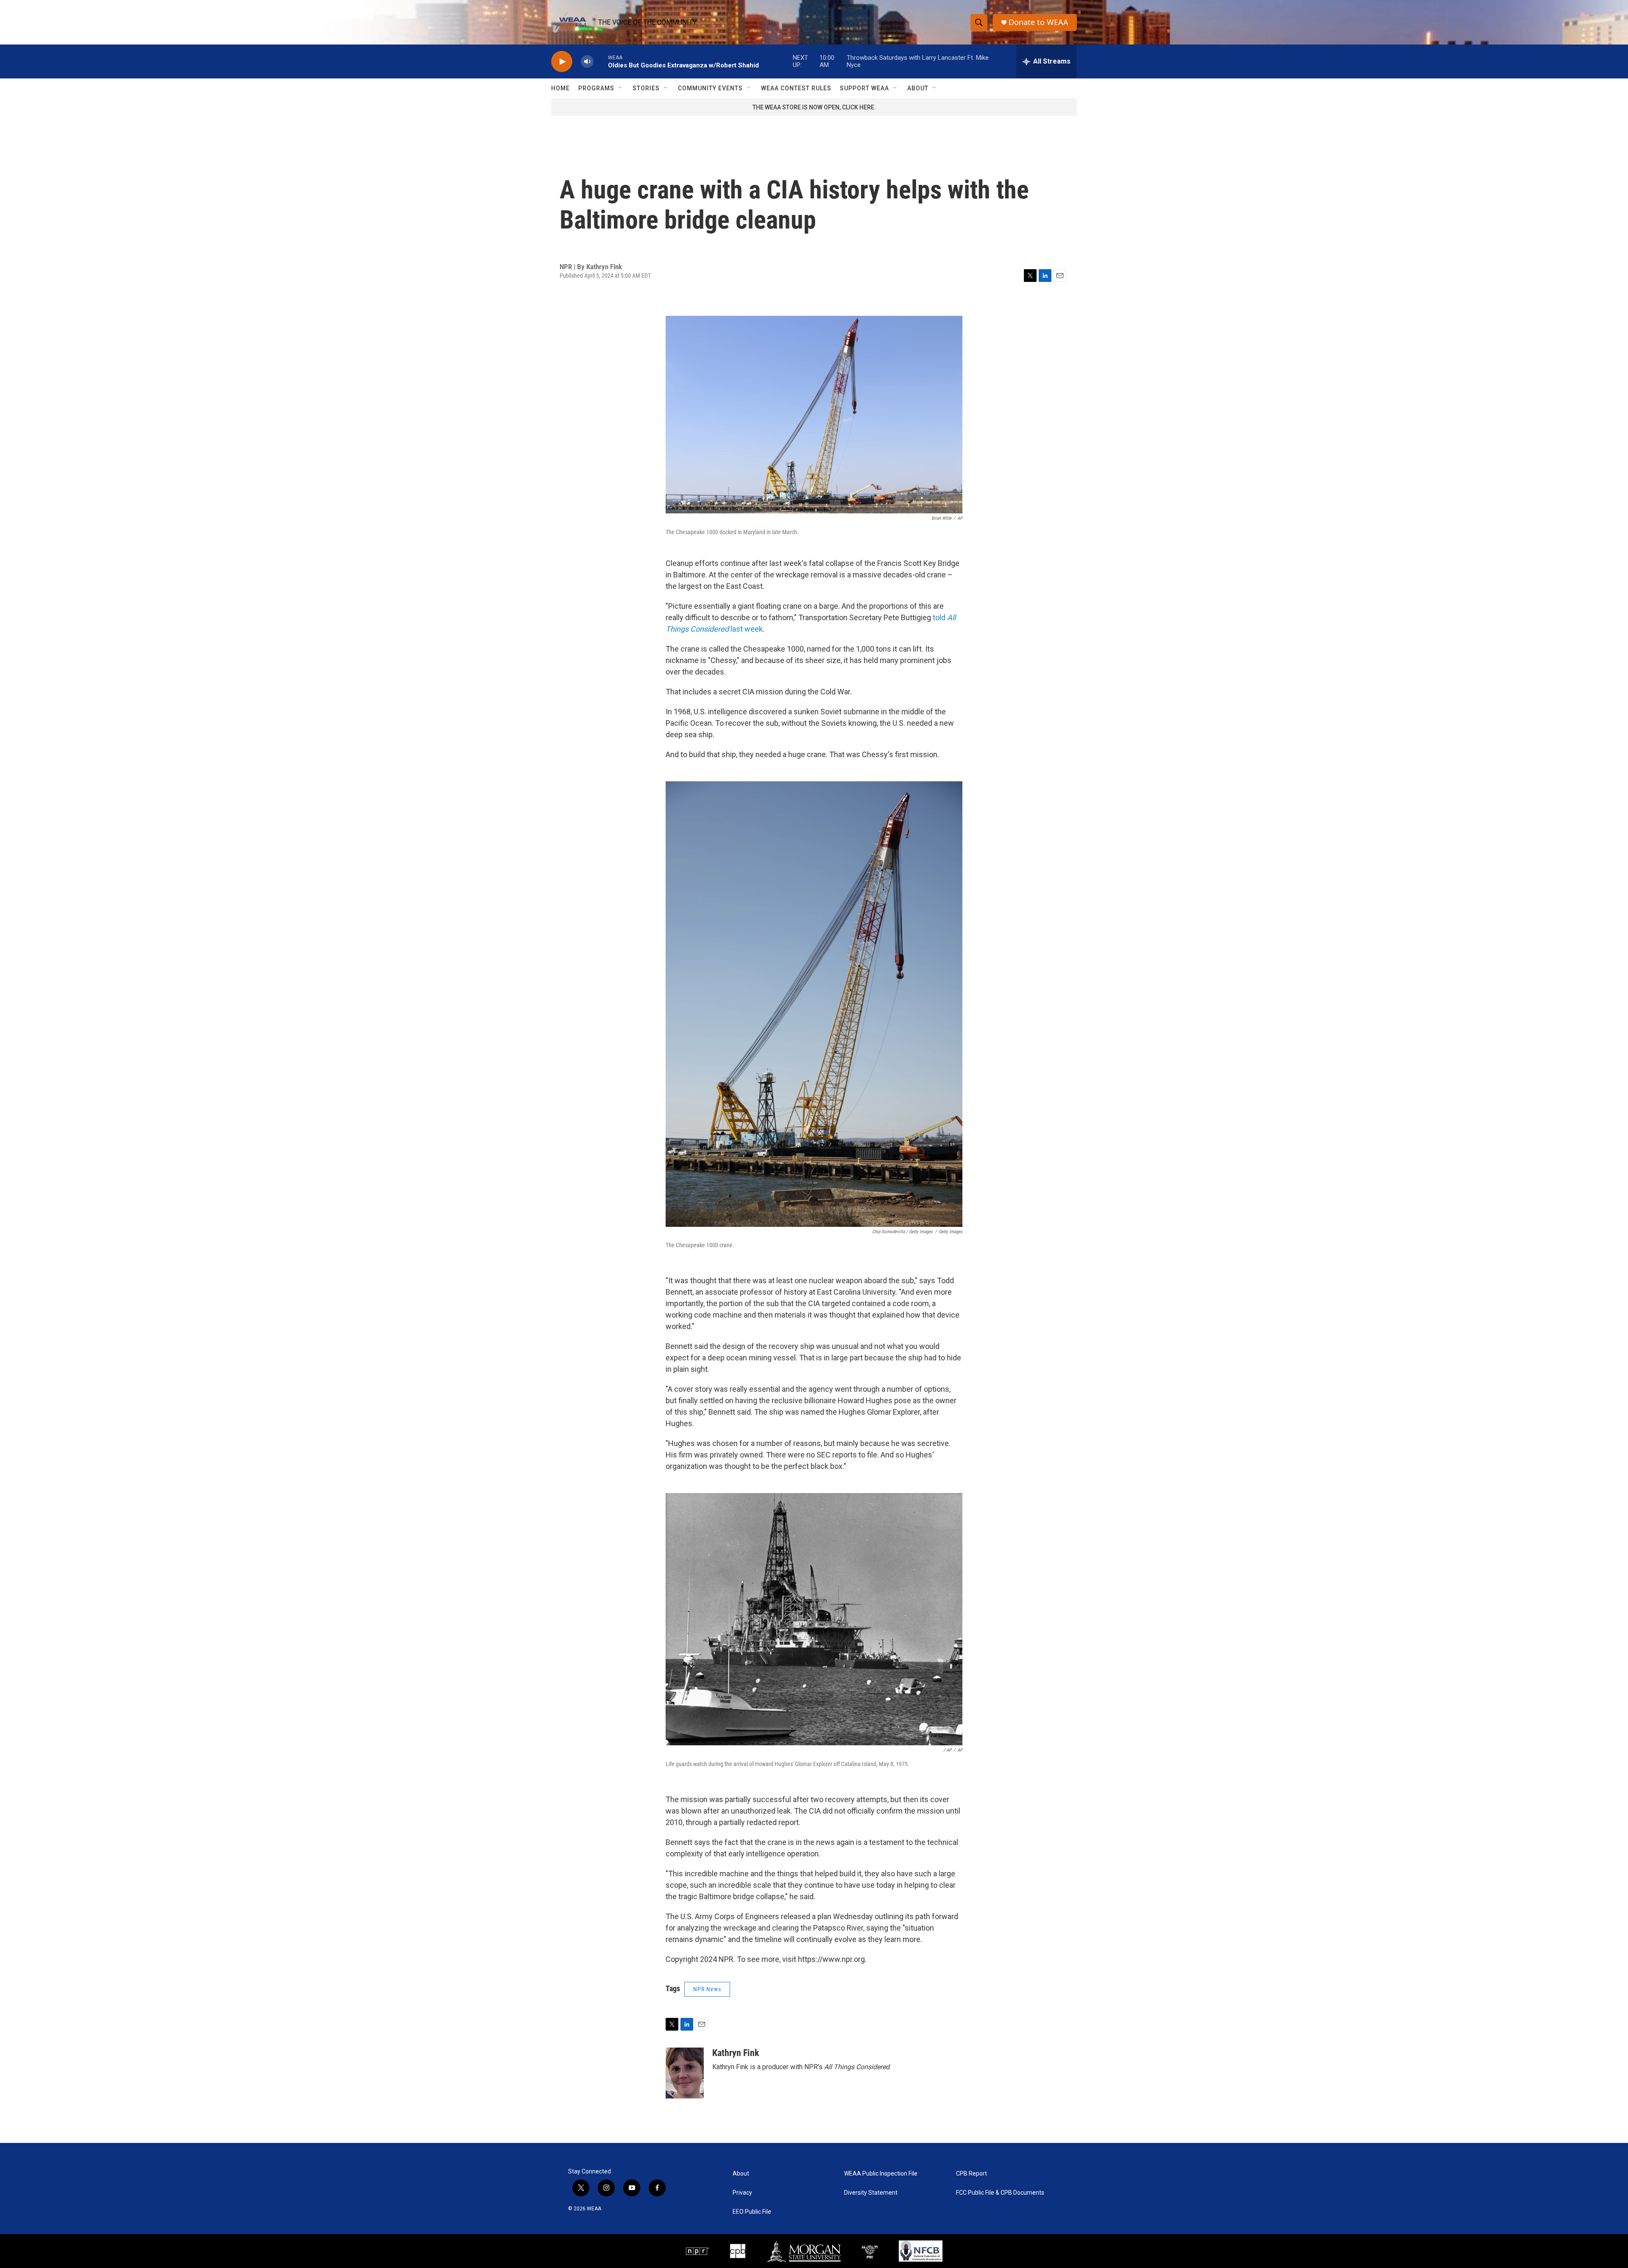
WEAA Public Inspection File (881, 2174)
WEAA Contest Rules (796, 88)
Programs (596, 88)
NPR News (707, 1989)
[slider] (601, 61)
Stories (646, 88)
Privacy (742, 2193)
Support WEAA (864, 88)
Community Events (710, 88)
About (918, 88)
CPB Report (972, 2174)
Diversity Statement (871, 2193)
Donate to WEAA (1038, 22)
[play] (562, 62)
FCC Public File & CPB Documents (1000, 2193)
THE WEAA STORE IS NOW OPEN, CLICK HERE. (814, 107)
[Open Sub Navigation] (621, 88)
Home (560, 88)
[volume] (587, 62)
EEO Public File (752, 2212)
